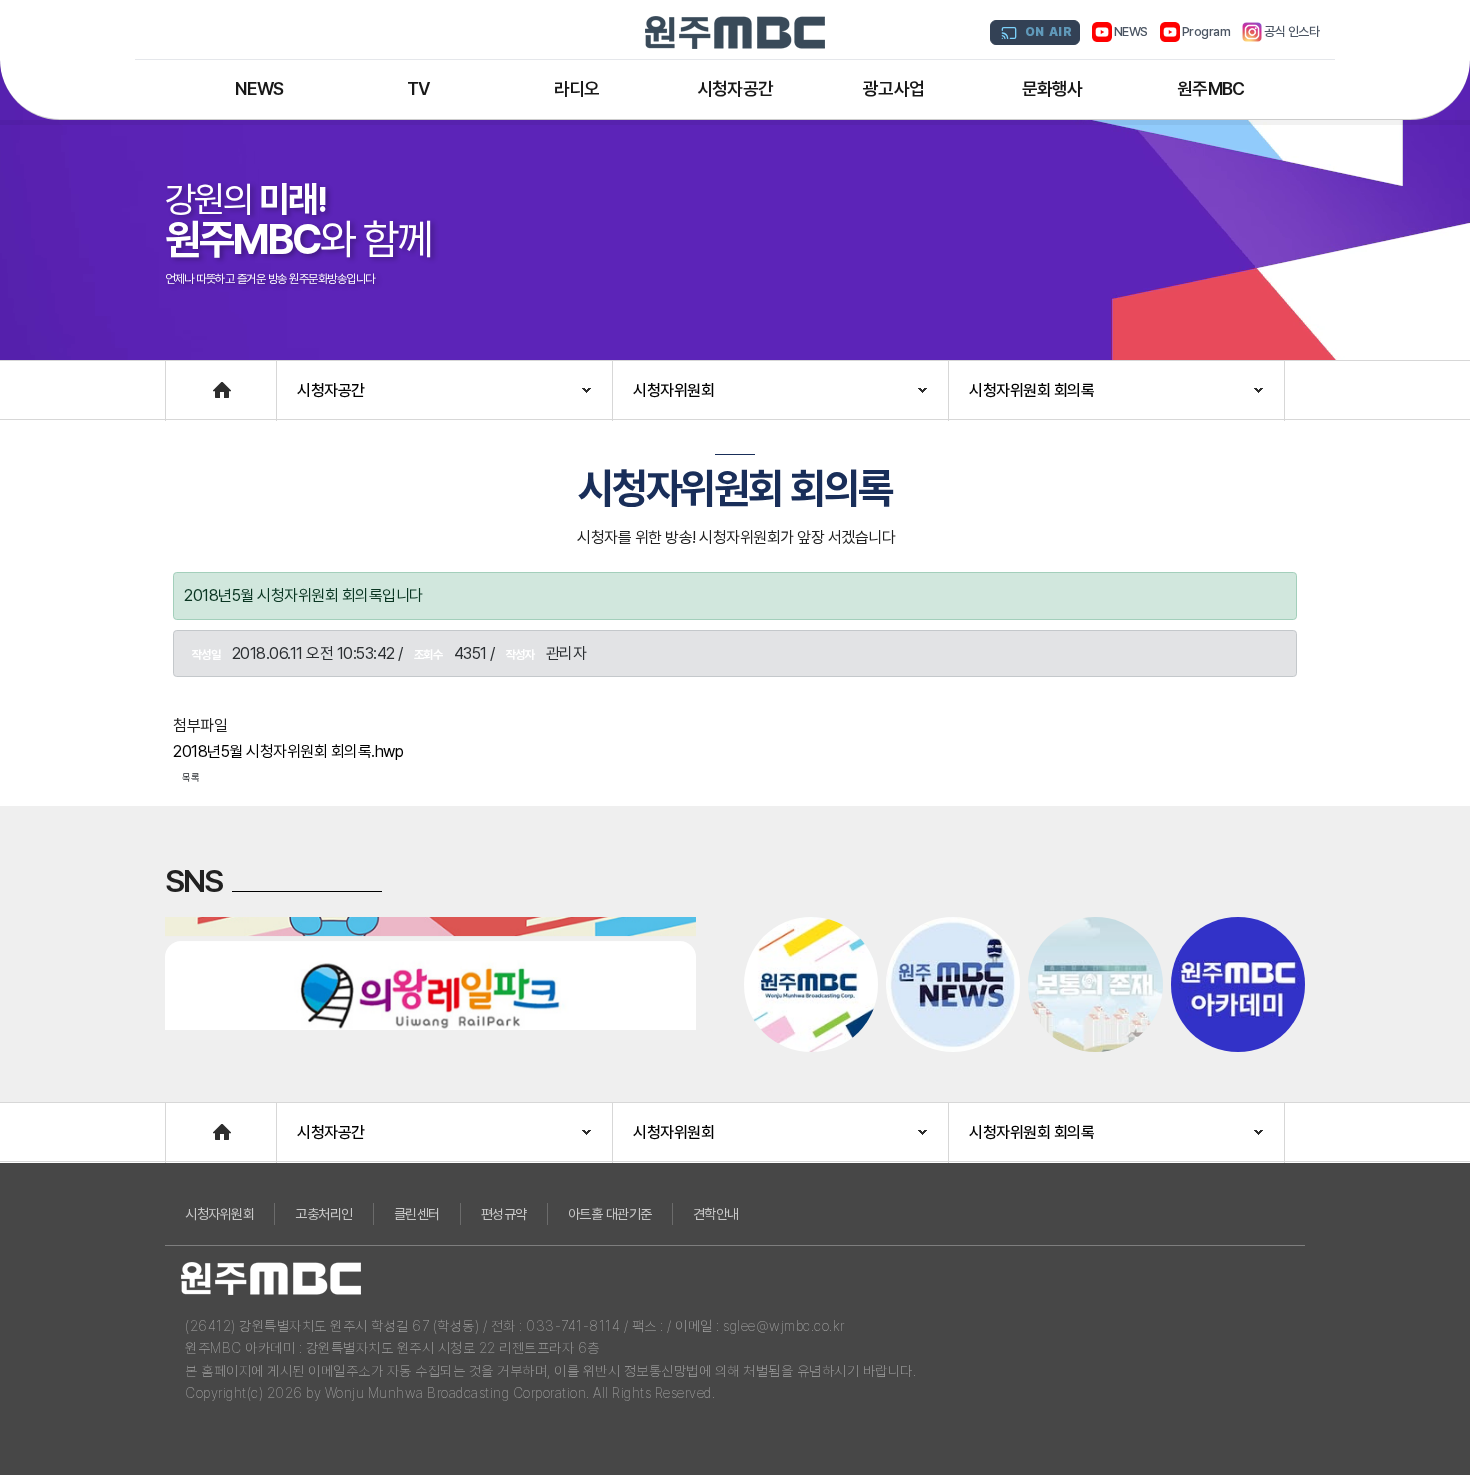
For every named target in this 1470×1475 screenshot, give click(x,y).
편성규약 (504, 1214)
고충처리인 (324, 1214)
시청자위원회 (219, 1214)
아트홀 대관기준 (610, 1214)
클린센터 (417, 1214)
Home (186, 380)
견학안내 (716, 1214)
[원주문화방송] (735, 32)
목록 (191, 777)
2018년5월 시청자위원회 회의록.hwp (288, 751)
